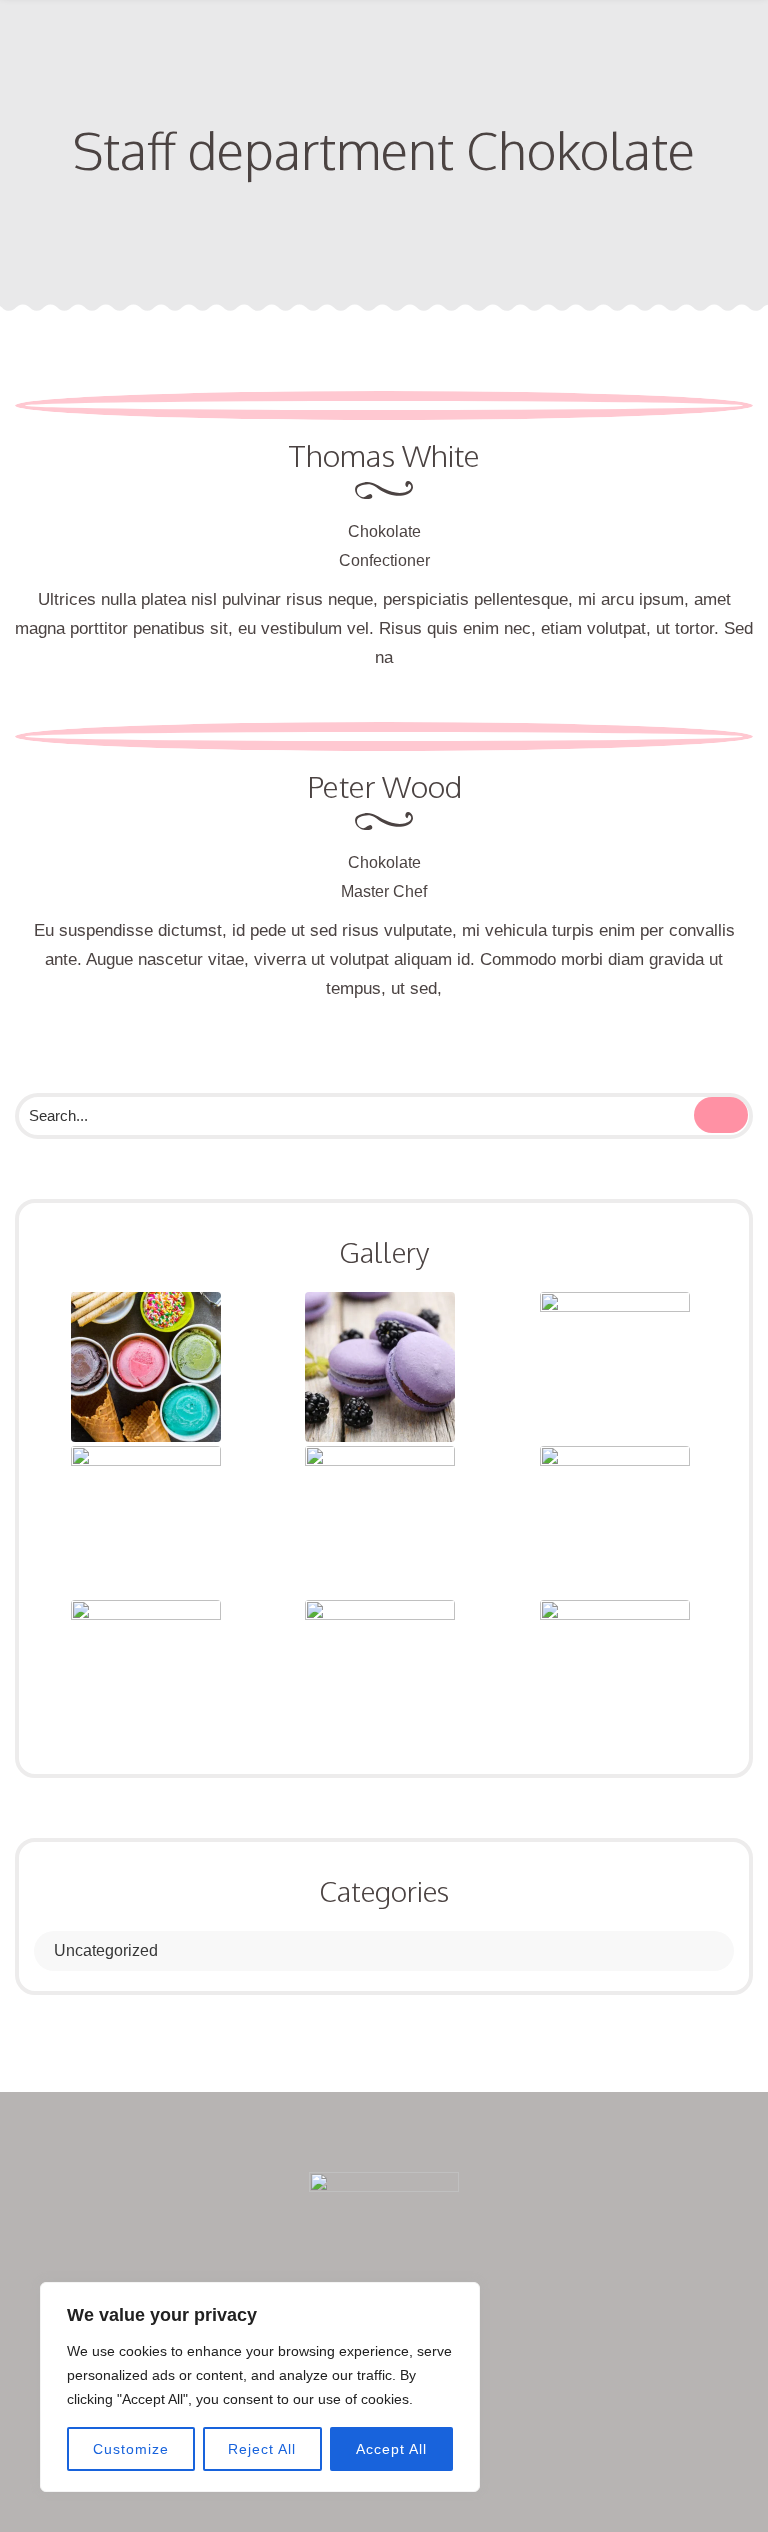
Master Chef (384, 891)
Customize (131, 2449)
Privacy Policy (601, 2449)
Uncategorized (106, 1950)
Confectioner (384, 560)
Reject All (262, 2449)
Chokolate (384, 531)
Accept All (391, 2449)
